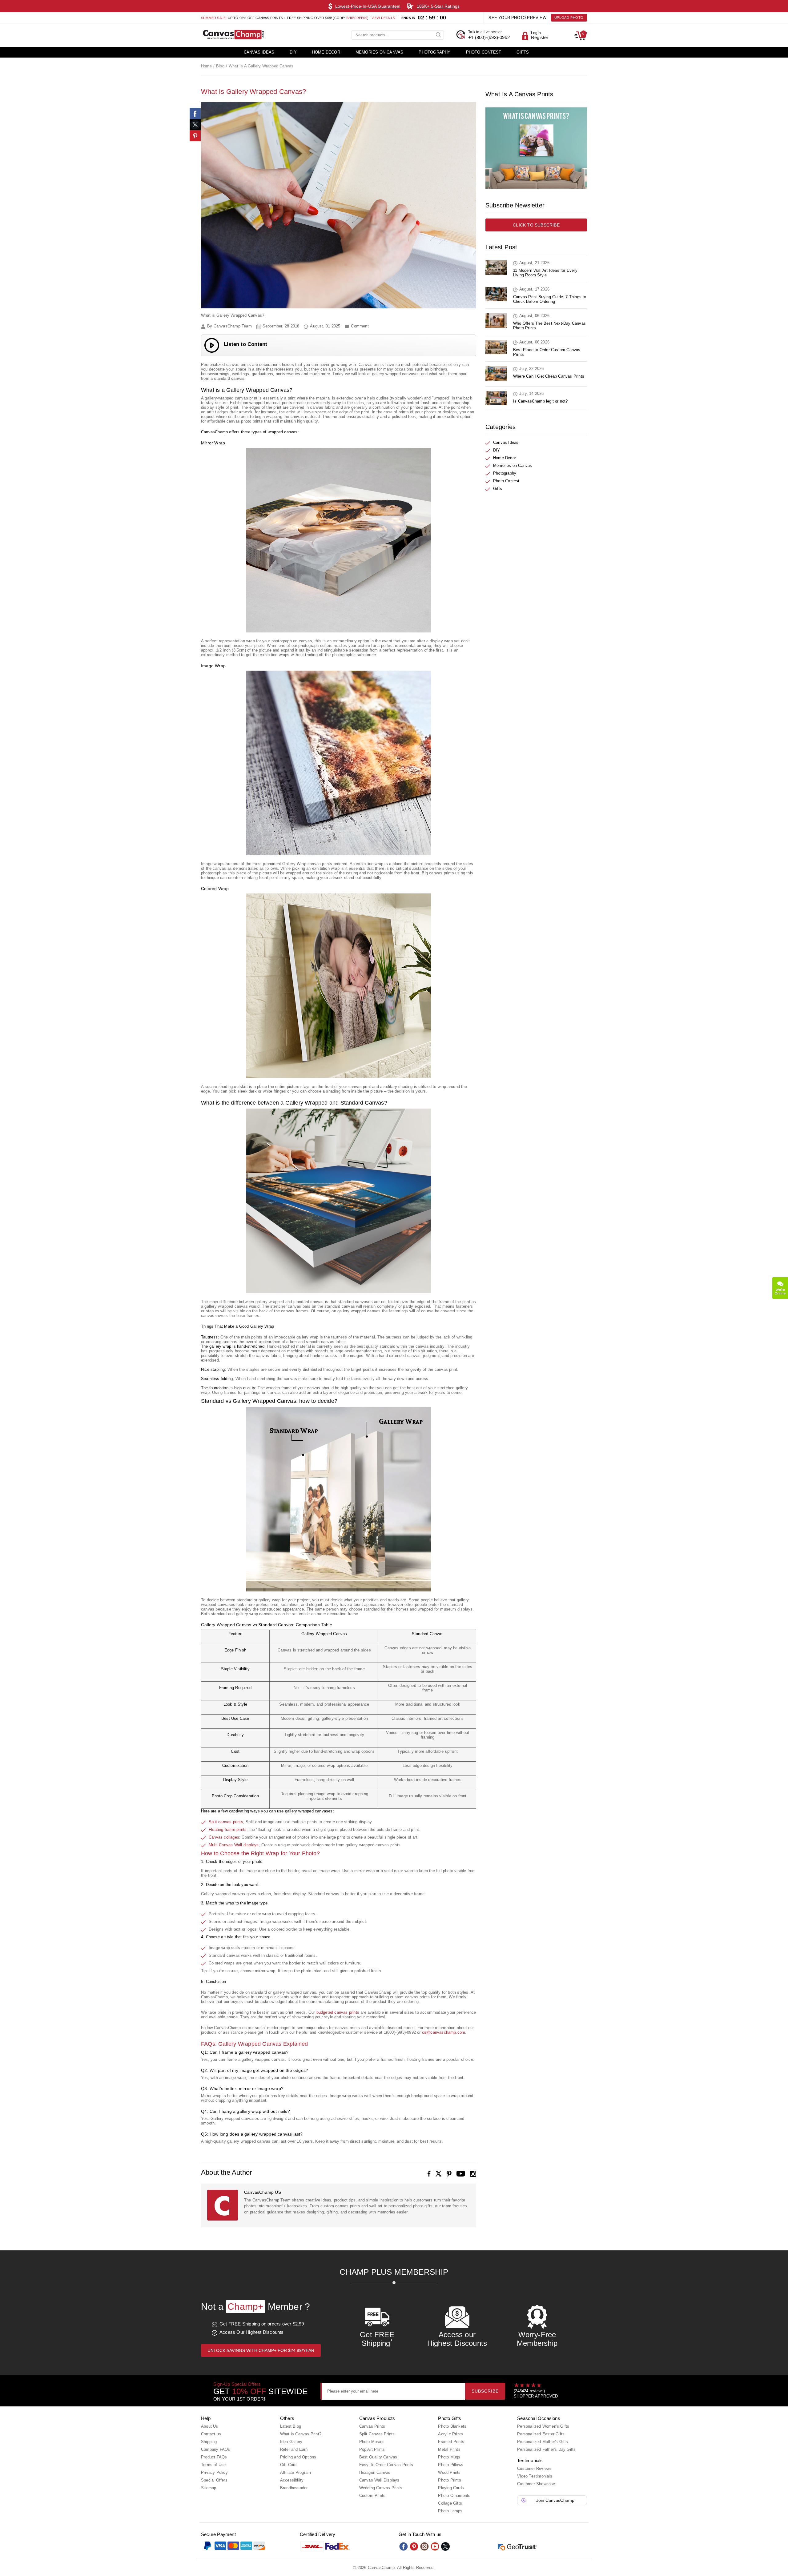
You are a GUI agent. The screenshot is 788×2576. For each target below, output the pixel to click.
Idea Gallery (291, 2442)
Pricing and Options (298, 2457)
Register (540, 37)
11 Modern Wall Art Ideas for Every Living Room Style (545, 273)
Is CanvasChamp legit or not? (541, 401)
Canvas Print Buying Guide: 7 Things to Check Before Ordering (550, 299)
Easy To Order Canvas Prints (386, 2465)
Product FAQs (214, 2457)
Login (536, 33)
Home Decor (326, 52)
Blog (220, 66)
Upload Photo (569, 18)
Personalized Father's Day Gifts (546, 2449)
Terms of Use (213, 2465)
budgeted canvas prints (338, 2012)
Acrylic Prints (450, 2434)
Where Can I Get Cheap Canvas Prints (549, 376)
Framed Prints (451, 2442)
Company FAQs (215, 2449)
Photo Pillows (451, 2465)
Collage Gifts (450, 2503)
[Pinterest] (195, 136)
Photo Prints (449, 2480)
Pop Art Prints (372, 2449)
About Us (210, 2426)
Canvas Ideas (259, 52)
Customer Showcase (536, 2484)
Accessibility (292, 2480)
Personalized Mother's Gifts (543, 2442)
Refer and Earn (294, 2449)
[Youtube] (435, 2546)
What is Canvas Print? (301, 2434)
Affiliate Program (295, 2472)
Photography (434, 52)
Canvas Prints (372, 2426)
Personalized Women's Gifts (543, 2426)
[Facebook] (429, 2174)
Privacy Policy (214, 2472)
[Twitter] (445, 2546)
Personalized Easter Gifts (541, 2434)
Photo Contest (484, 52)
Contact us (211, 2434)
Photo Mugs (449, 2457)
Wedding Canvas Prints (381, 2488)
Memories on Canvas (380, 52)
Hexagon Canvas (375, 2472)
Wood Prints (449, 2472)
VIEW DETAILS (383, 18)
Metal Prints (449, 2449)
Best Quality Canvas (378, 2457)
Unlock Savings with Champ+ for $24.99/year (261, 2350)
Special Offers (214, 2480)
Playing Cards (451, 2488)
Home (206, 66)
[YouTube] (461, 2174)
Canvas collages (224, 1837)
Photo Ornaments (454, 2496)
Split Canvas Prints (377, 2434)
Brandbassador (294, 2488)
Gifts (523, 52)
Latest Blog (291, 2426)
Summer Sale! (214, 18)
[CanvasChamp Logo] (233, 35)
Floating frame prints (228, 1830)
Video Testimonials (535, 2476)
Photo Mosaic (372, 2442)
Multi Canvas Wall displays (234, 1845)
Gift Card (288, 2465)
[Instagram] (473, 2174)
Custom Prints (372, 2496)
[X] (439, 2174)
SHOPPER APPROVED (536, 2396)
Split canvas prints (226, 1822)
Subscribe (485, 2391)
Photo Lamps (450, 2511)
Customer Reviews (534, 2468)
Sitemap (209, 2488)
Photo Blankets (452, 2426)
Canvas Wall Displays (379, 2480)
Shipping (209, 2442)
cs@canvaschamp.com (444, 2032)
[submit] (439, 34)
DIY (293, 52)
